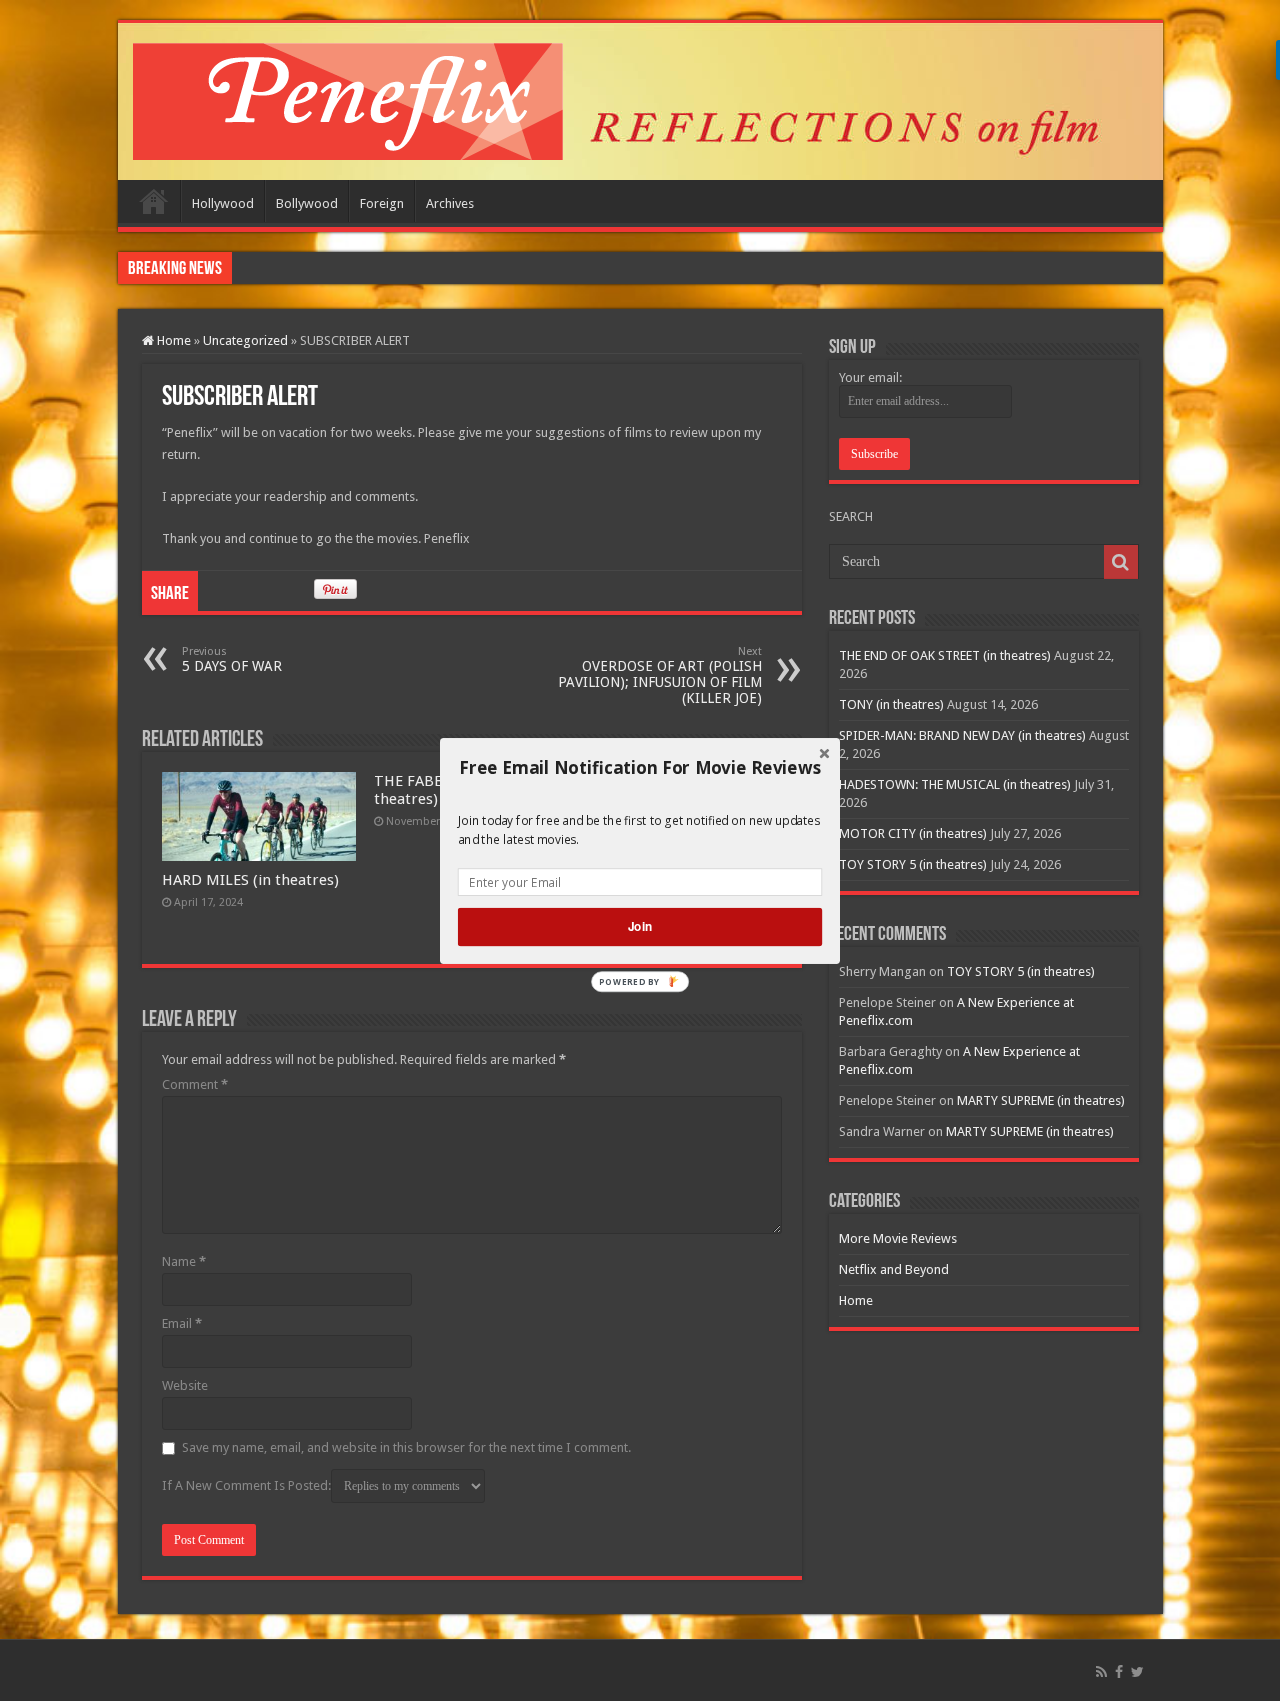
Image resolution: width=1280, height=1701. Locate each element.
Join (640, 926)
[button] (640, 767)
